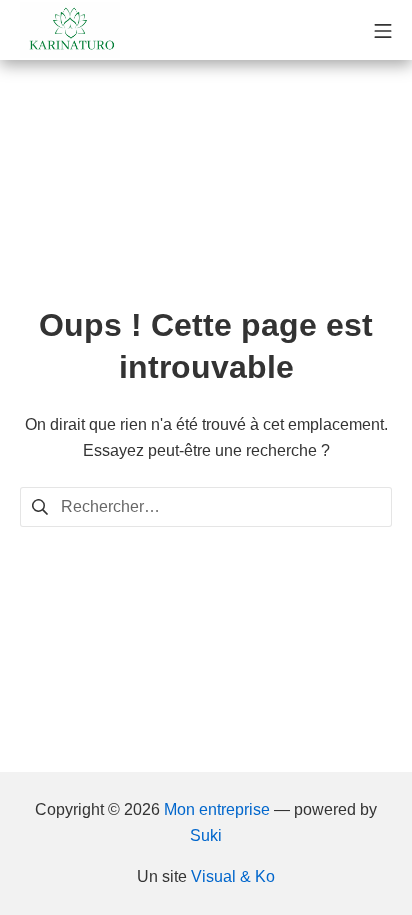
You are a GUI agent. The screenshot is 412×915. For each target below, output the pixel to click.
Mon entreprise (217, 809)
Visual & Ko (233, 876)
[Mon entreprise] (70, 30)
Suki (206, 835)
